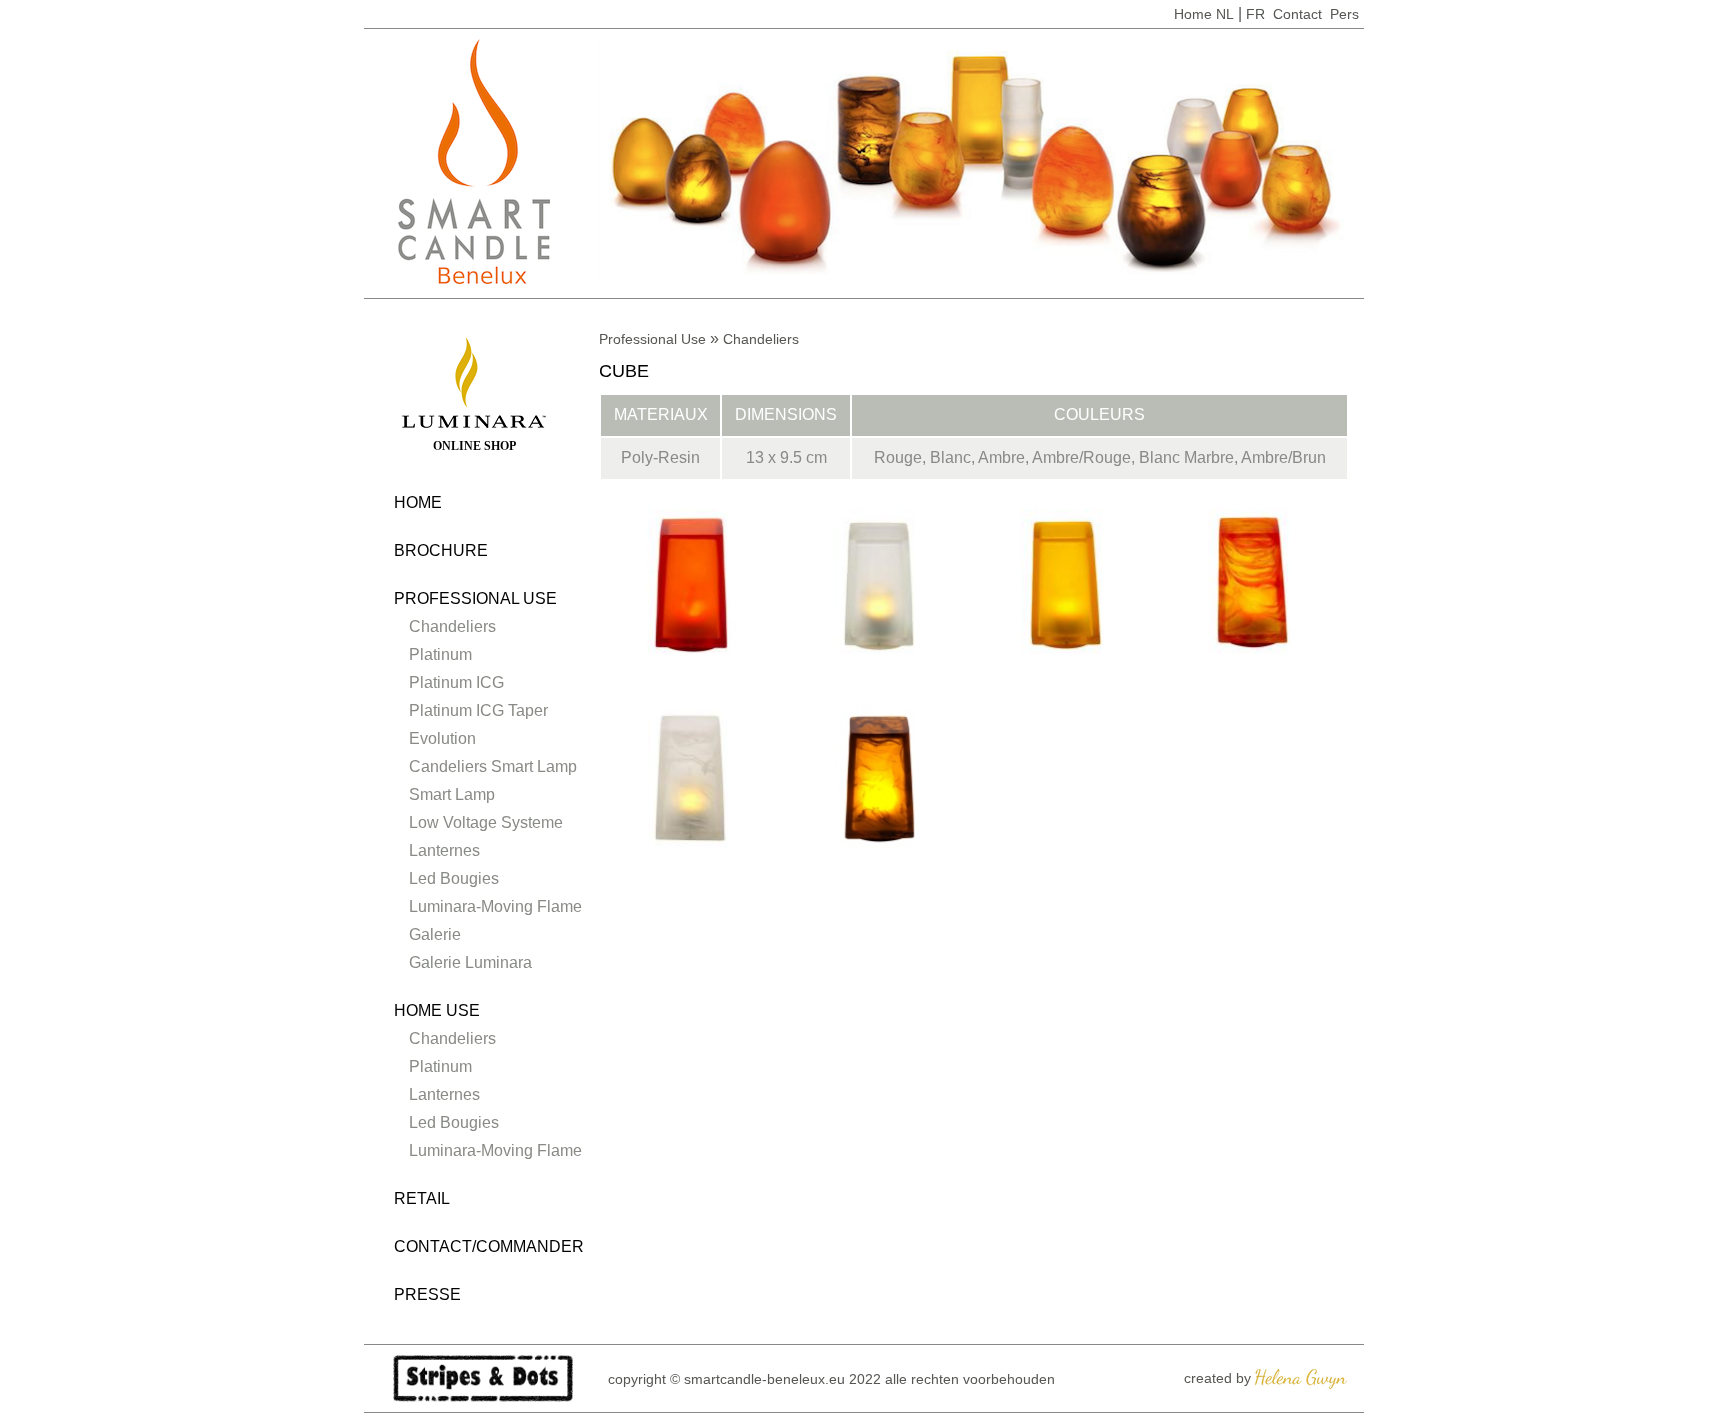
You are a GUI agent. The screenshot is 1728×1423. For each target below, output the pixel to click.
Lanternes (444, 850)
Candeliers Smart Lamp (493, 766)
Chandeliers (452, 626)
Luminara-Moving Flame (495, 906)
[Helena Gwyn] (1301, 1377)
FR (1255, 14)
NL (1225, 14)
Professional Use (475, 598)
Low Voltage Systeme (486, 822)
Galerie (435, 934)
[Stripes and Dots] (483, 1377)
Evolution (442, 738)
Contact (1297, 14)
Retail (422, 1198)
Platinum (440, 654)
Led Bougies (454, 878)
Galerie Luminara (470, 962)
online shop (474, 446)
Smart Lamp (452, 794)
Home (1193, 14)
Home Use (437, 1010)
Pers (1344, 14)
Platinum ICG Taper (478, 710)
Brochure (441, 550)
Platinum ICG (456, 682)
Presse (427, 1294)
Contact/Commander (489, 1246)
